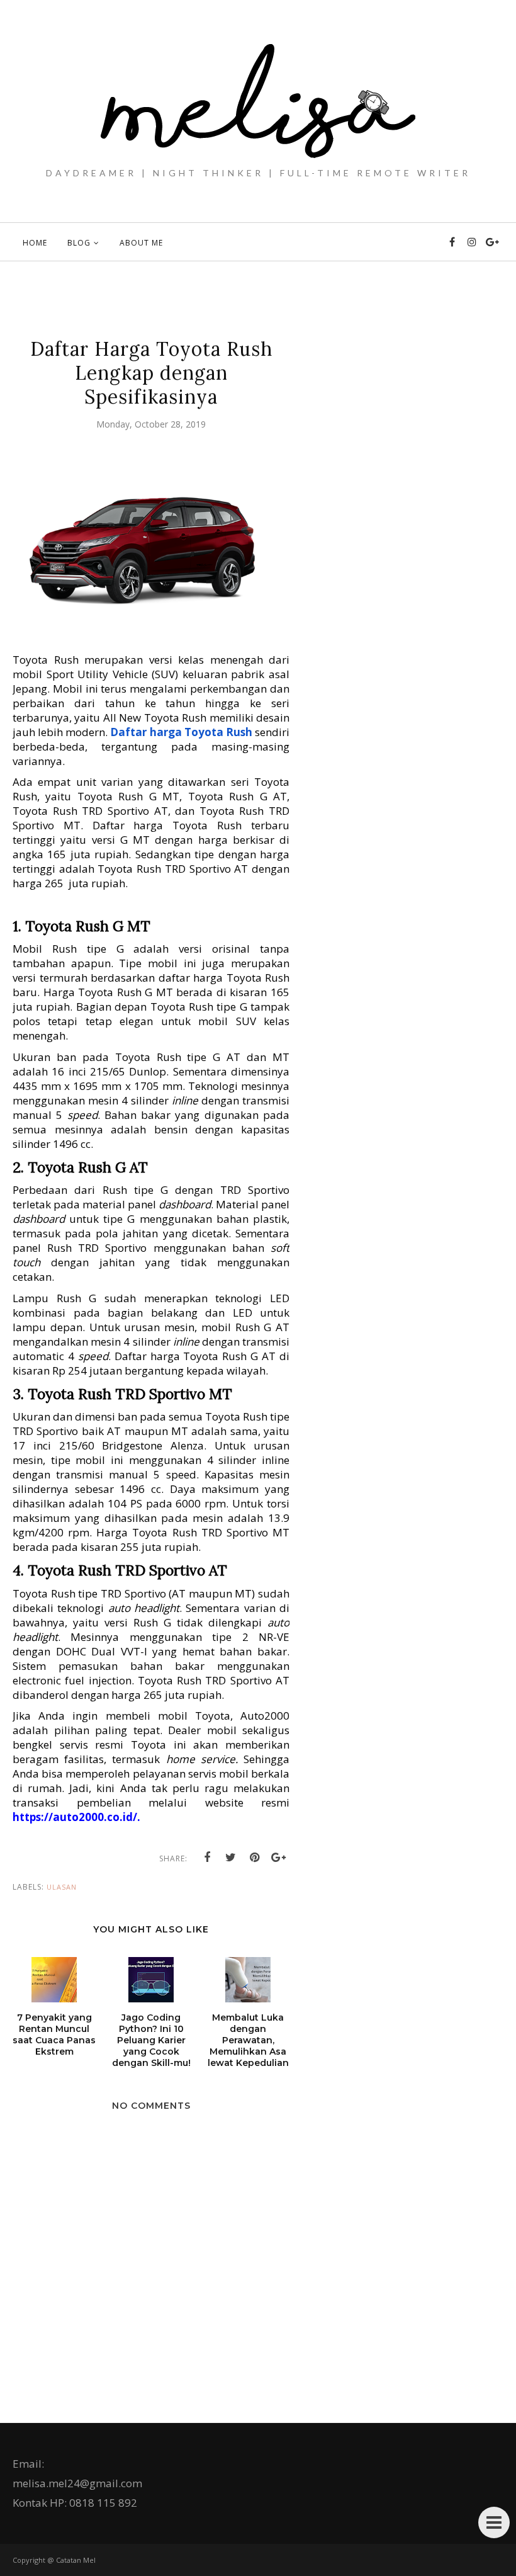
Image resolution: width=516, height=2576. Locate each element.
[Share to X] (231, 1858)
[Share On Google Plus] (279, 1858)
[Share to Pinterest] (255, 1858)
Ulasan (62, 1887)
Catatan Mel (76, 2560)
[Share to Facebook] (207, 1858)
